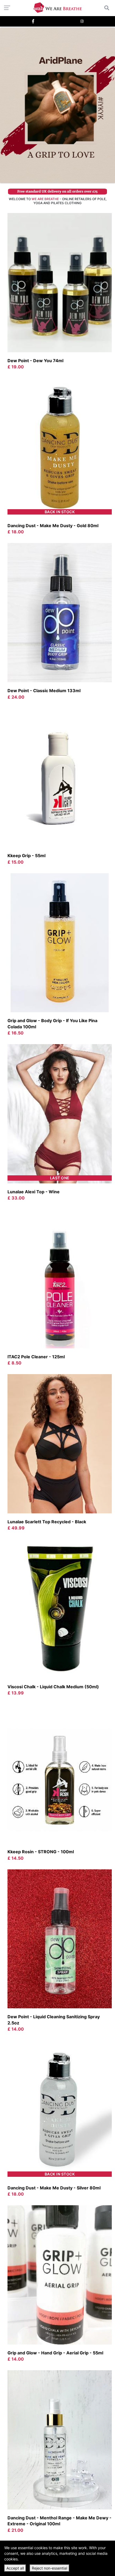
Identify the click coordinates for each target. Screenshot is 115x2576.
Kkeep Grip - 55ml (26, 856)
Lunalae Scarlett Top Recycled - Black (47, 1522)
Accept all (15, 2568)
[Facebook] (33, 21)
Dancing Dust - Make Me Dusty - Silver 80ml (54, 2188)
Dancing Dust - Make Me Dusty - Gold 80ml (53, 526)
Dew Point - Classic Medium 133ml (44, 691)
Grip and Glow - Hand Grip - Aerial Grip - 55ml (55, 2353)
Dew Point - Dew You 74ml (35, 361)
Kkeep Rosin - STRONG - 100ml (41, 1852)
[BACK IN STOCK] (60, 447)
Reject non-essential (49, 2568)
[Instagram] (82, 21)
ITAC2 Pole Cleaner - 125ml (36, 1357)
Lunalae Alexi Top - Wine (34, 1192)
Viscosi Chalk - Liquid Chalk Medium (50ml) (53, 1687)
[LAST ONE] (60, 1113)
